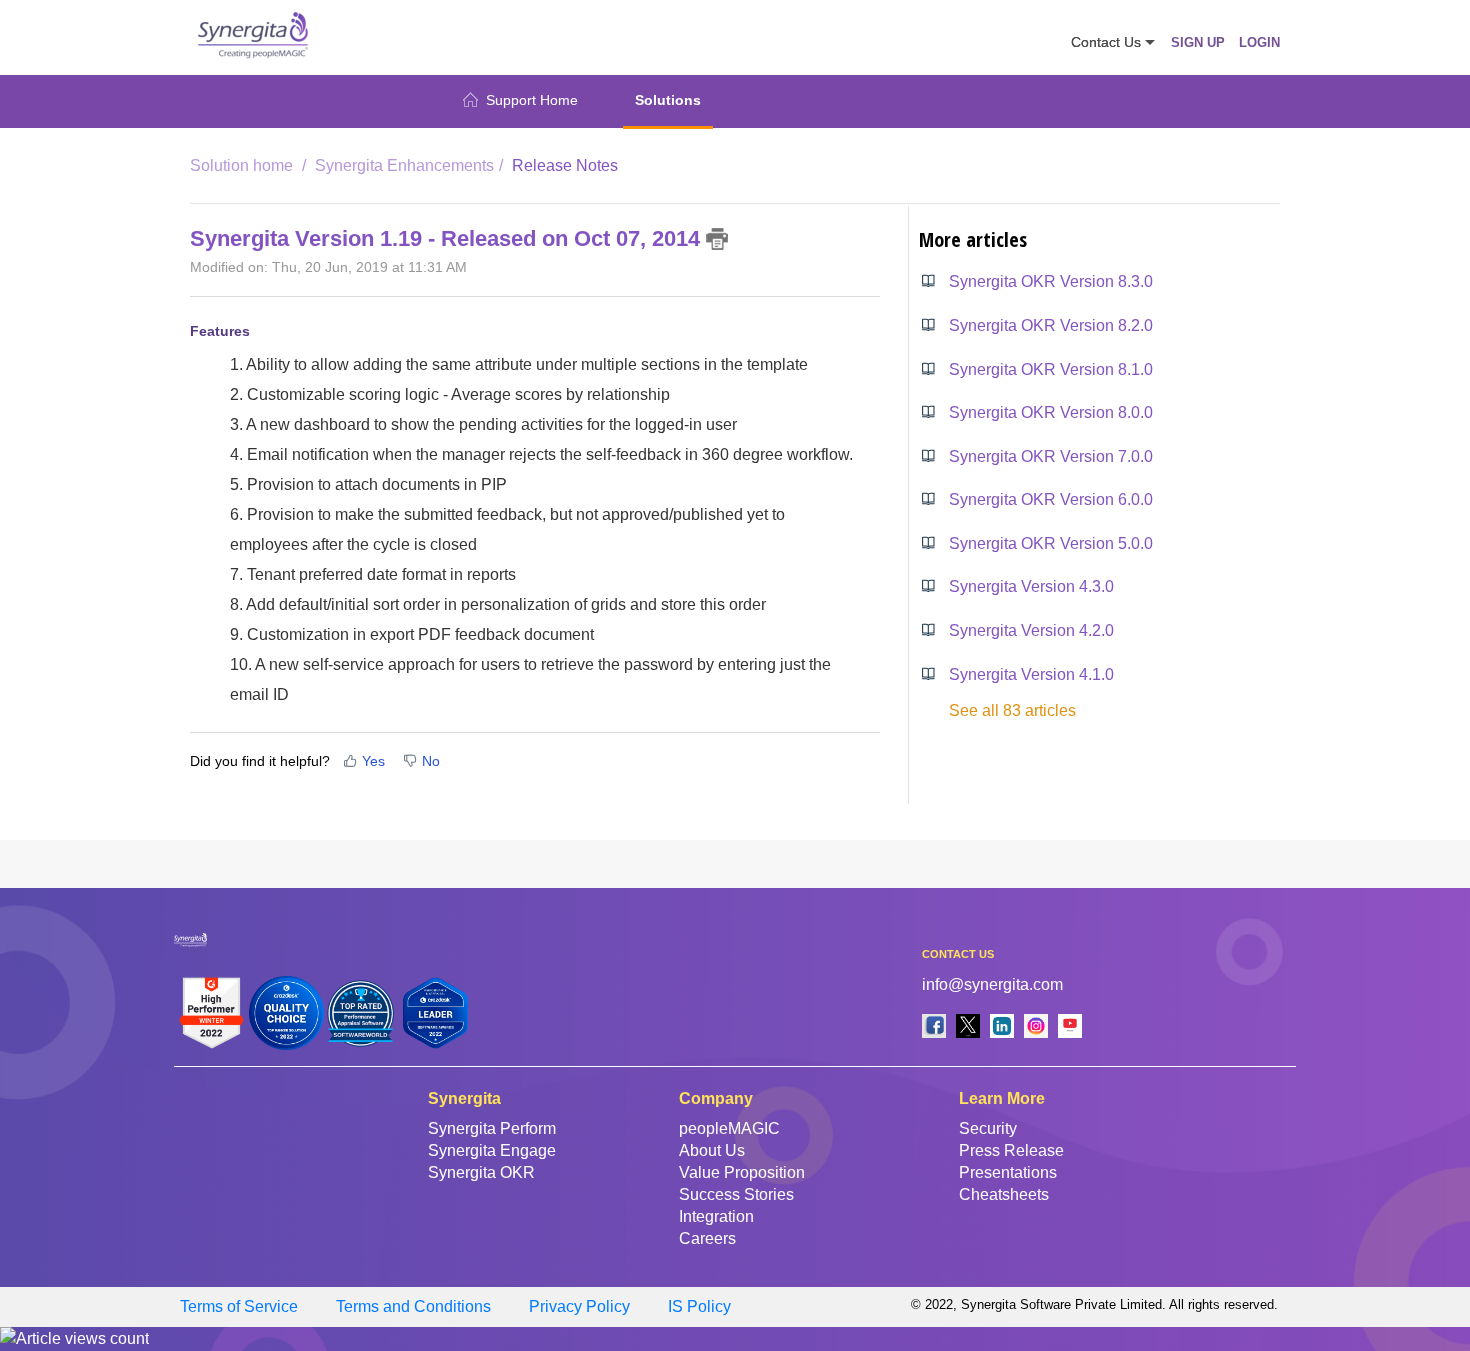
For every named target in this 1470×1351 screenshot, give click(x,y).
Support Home (532, 100)
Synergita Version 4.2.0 (1031, 630)
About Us (712, 1150)
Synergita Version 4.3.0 (1031, 586)
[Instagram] (1036, 1025)
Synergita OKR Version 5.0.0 (1051, 543)
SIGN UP (1198, 42)
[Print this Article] (717, 239)
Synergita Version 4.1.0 (1031, 674)
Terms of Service (239, 1306)
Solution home (243, 165)
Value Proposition (742, 1172)
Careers (707, 1238)
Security (988, 1128)
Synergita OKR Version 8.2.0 (1051, 325)
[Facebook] (934, 1025)
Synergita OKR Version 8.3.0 (1051, 281)
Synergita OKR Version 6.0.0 (1051, 499)
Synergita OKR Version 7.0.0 (1051, 456)
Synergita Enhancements (404, 165)
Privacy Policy (579, 1306)
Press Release (1011, 1150)
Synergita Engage (492, 1150)
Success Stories (736, 1194)
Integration (716, 1216)
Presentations (1008, 1172)
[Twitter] (968, 1025)
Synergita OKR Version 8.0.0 (1051, 412)
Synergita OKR (481, 1172)
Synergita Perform (492, 1128)
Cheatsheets (1004, 1194)
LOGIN (1259, 42)
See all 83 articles (1012, 710)
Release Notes (565, 165)
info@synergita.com (992, 984)
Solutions (668, 100)
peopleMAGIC (729, 1128)
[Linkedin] (1002, 1025)
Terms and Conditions (413, 1306)
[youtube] (1070, 1025)
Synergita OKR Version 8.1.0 (1051, 369)
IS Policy (699, 1306)
